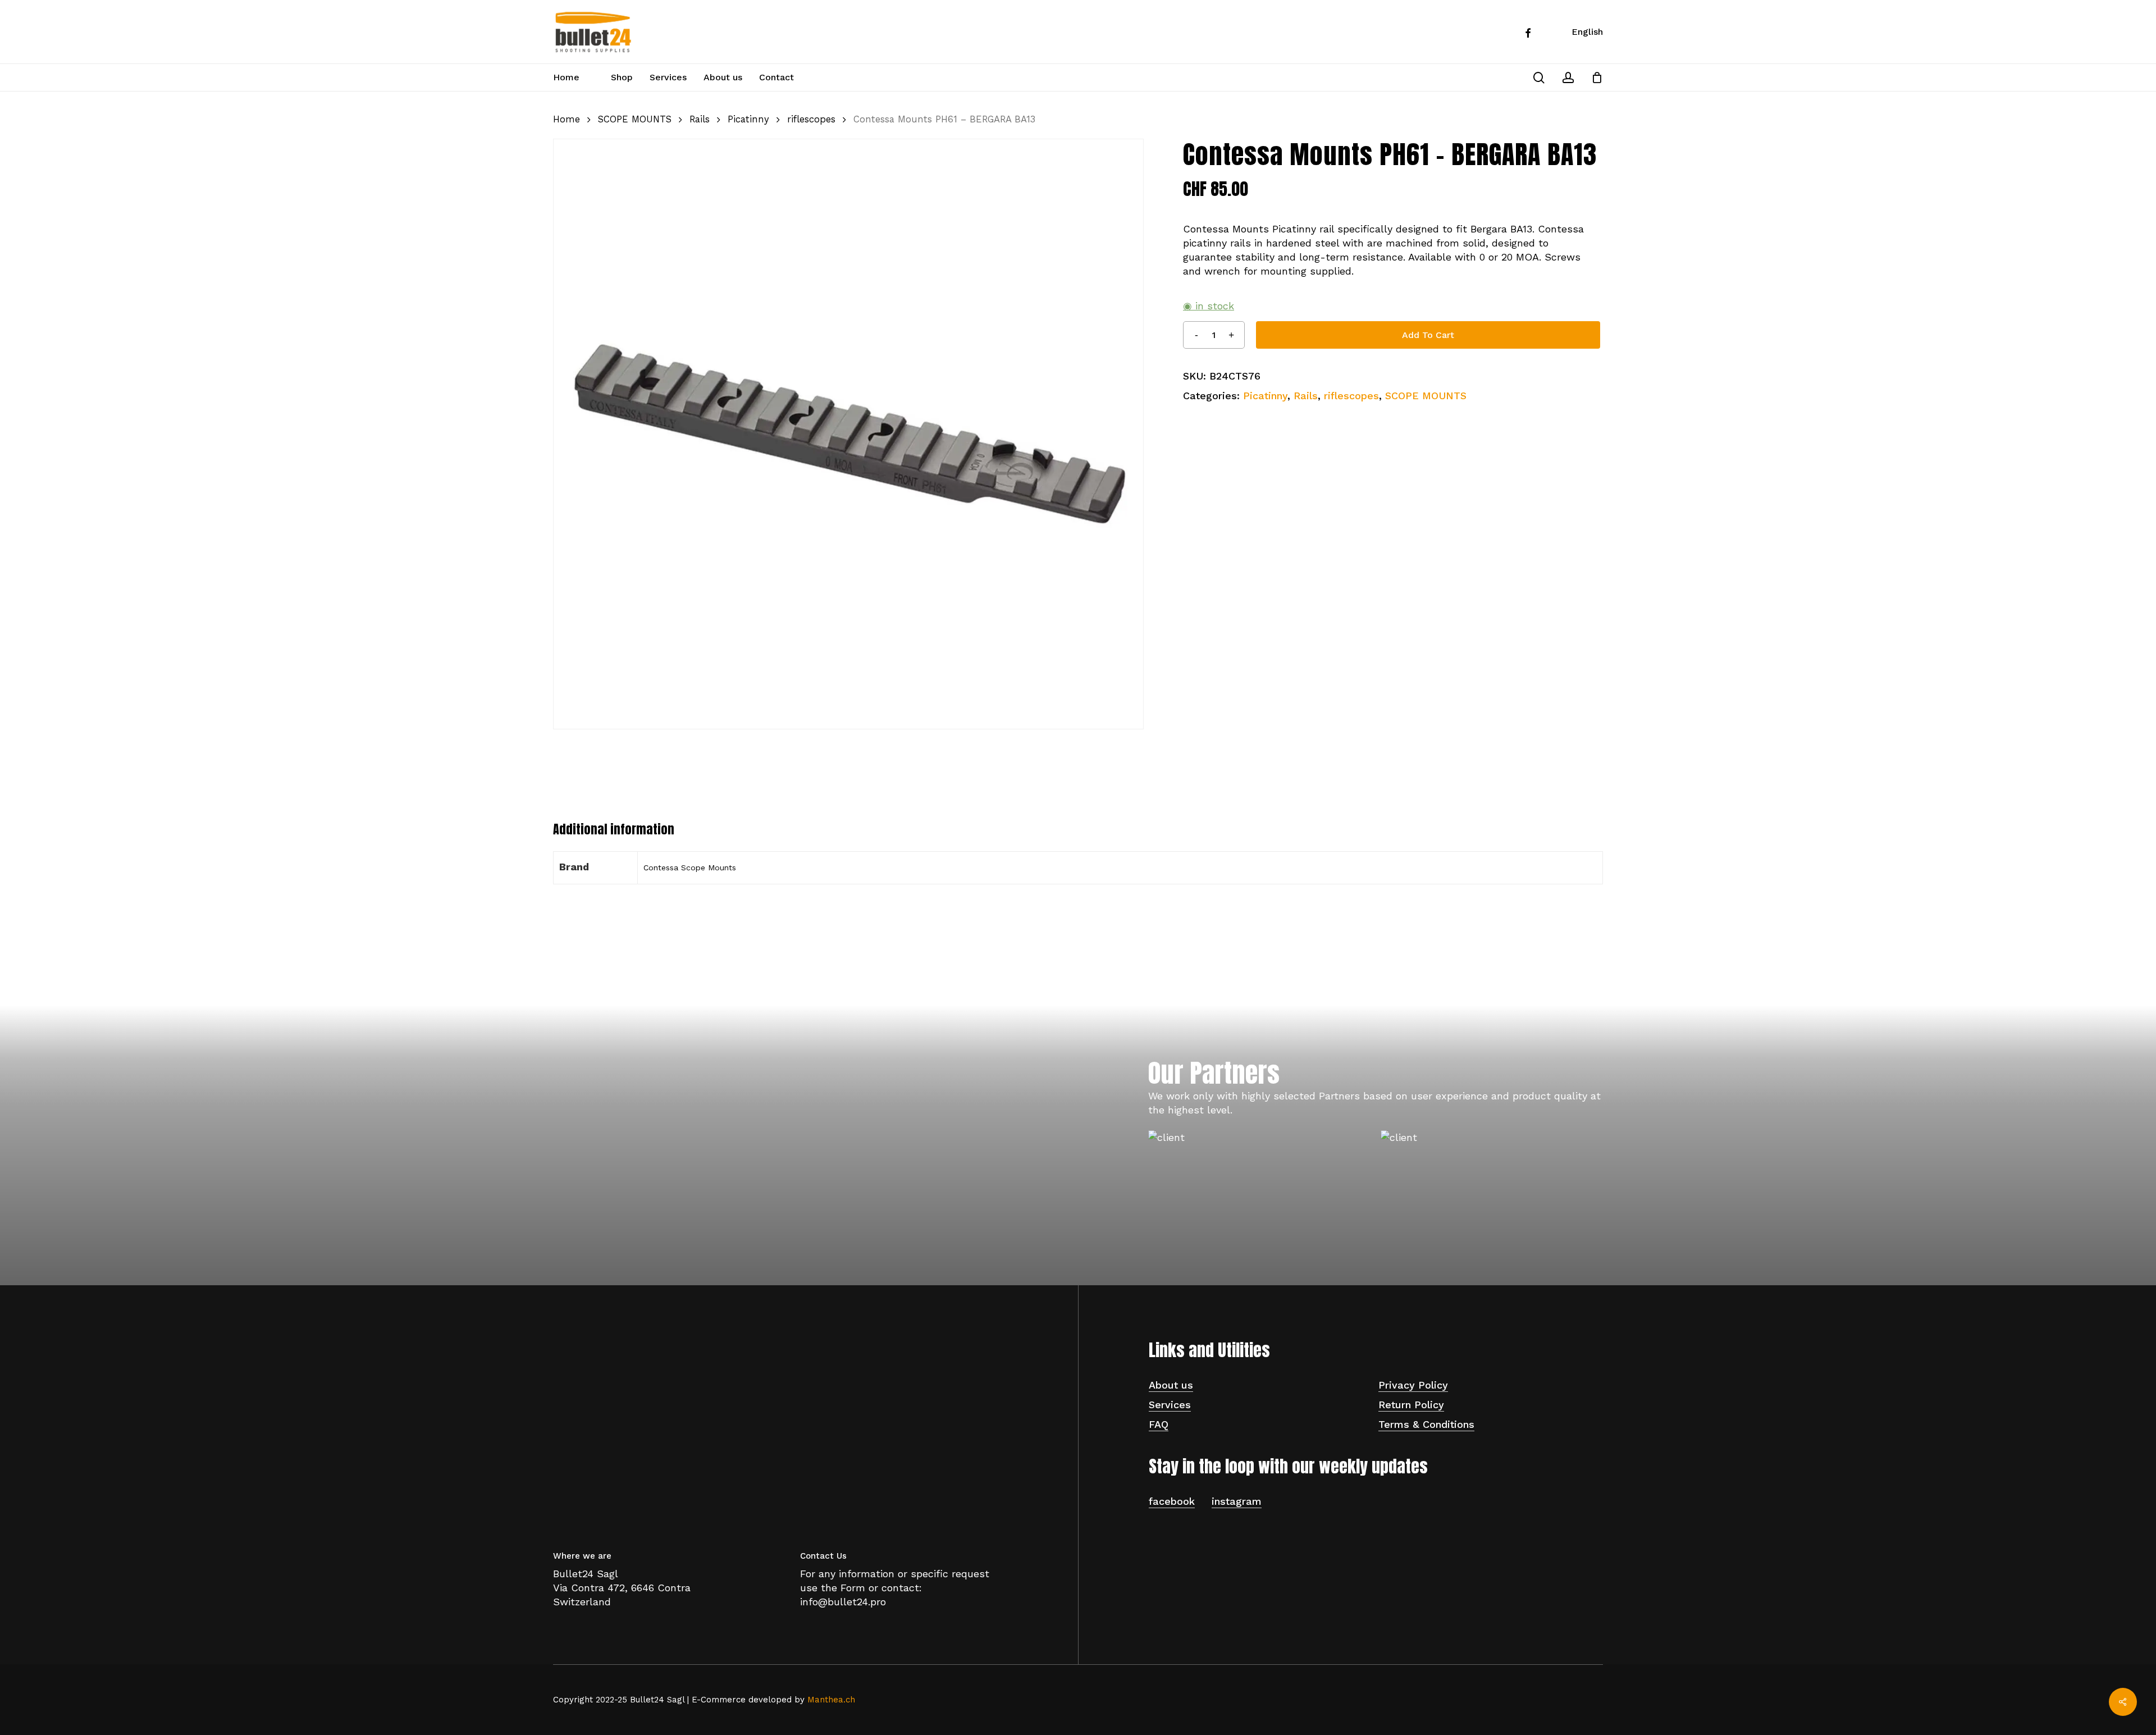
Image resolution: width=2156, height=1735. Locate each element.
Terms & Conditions (1426, 1424)
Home (567, 119)
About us (1171, 1385)
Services (1170, 1405)
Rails (700, 119)
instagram (1237, 1501)
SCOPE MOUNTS (635, 119)
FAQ (1159, 1424)
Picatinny (748, 119)
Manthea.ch (831, 1700)
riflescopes (811, 119)
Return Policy (1411, 1405)
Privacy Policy (1413, 1385)
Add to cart (1428, 335)
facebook (1172, 1501)
